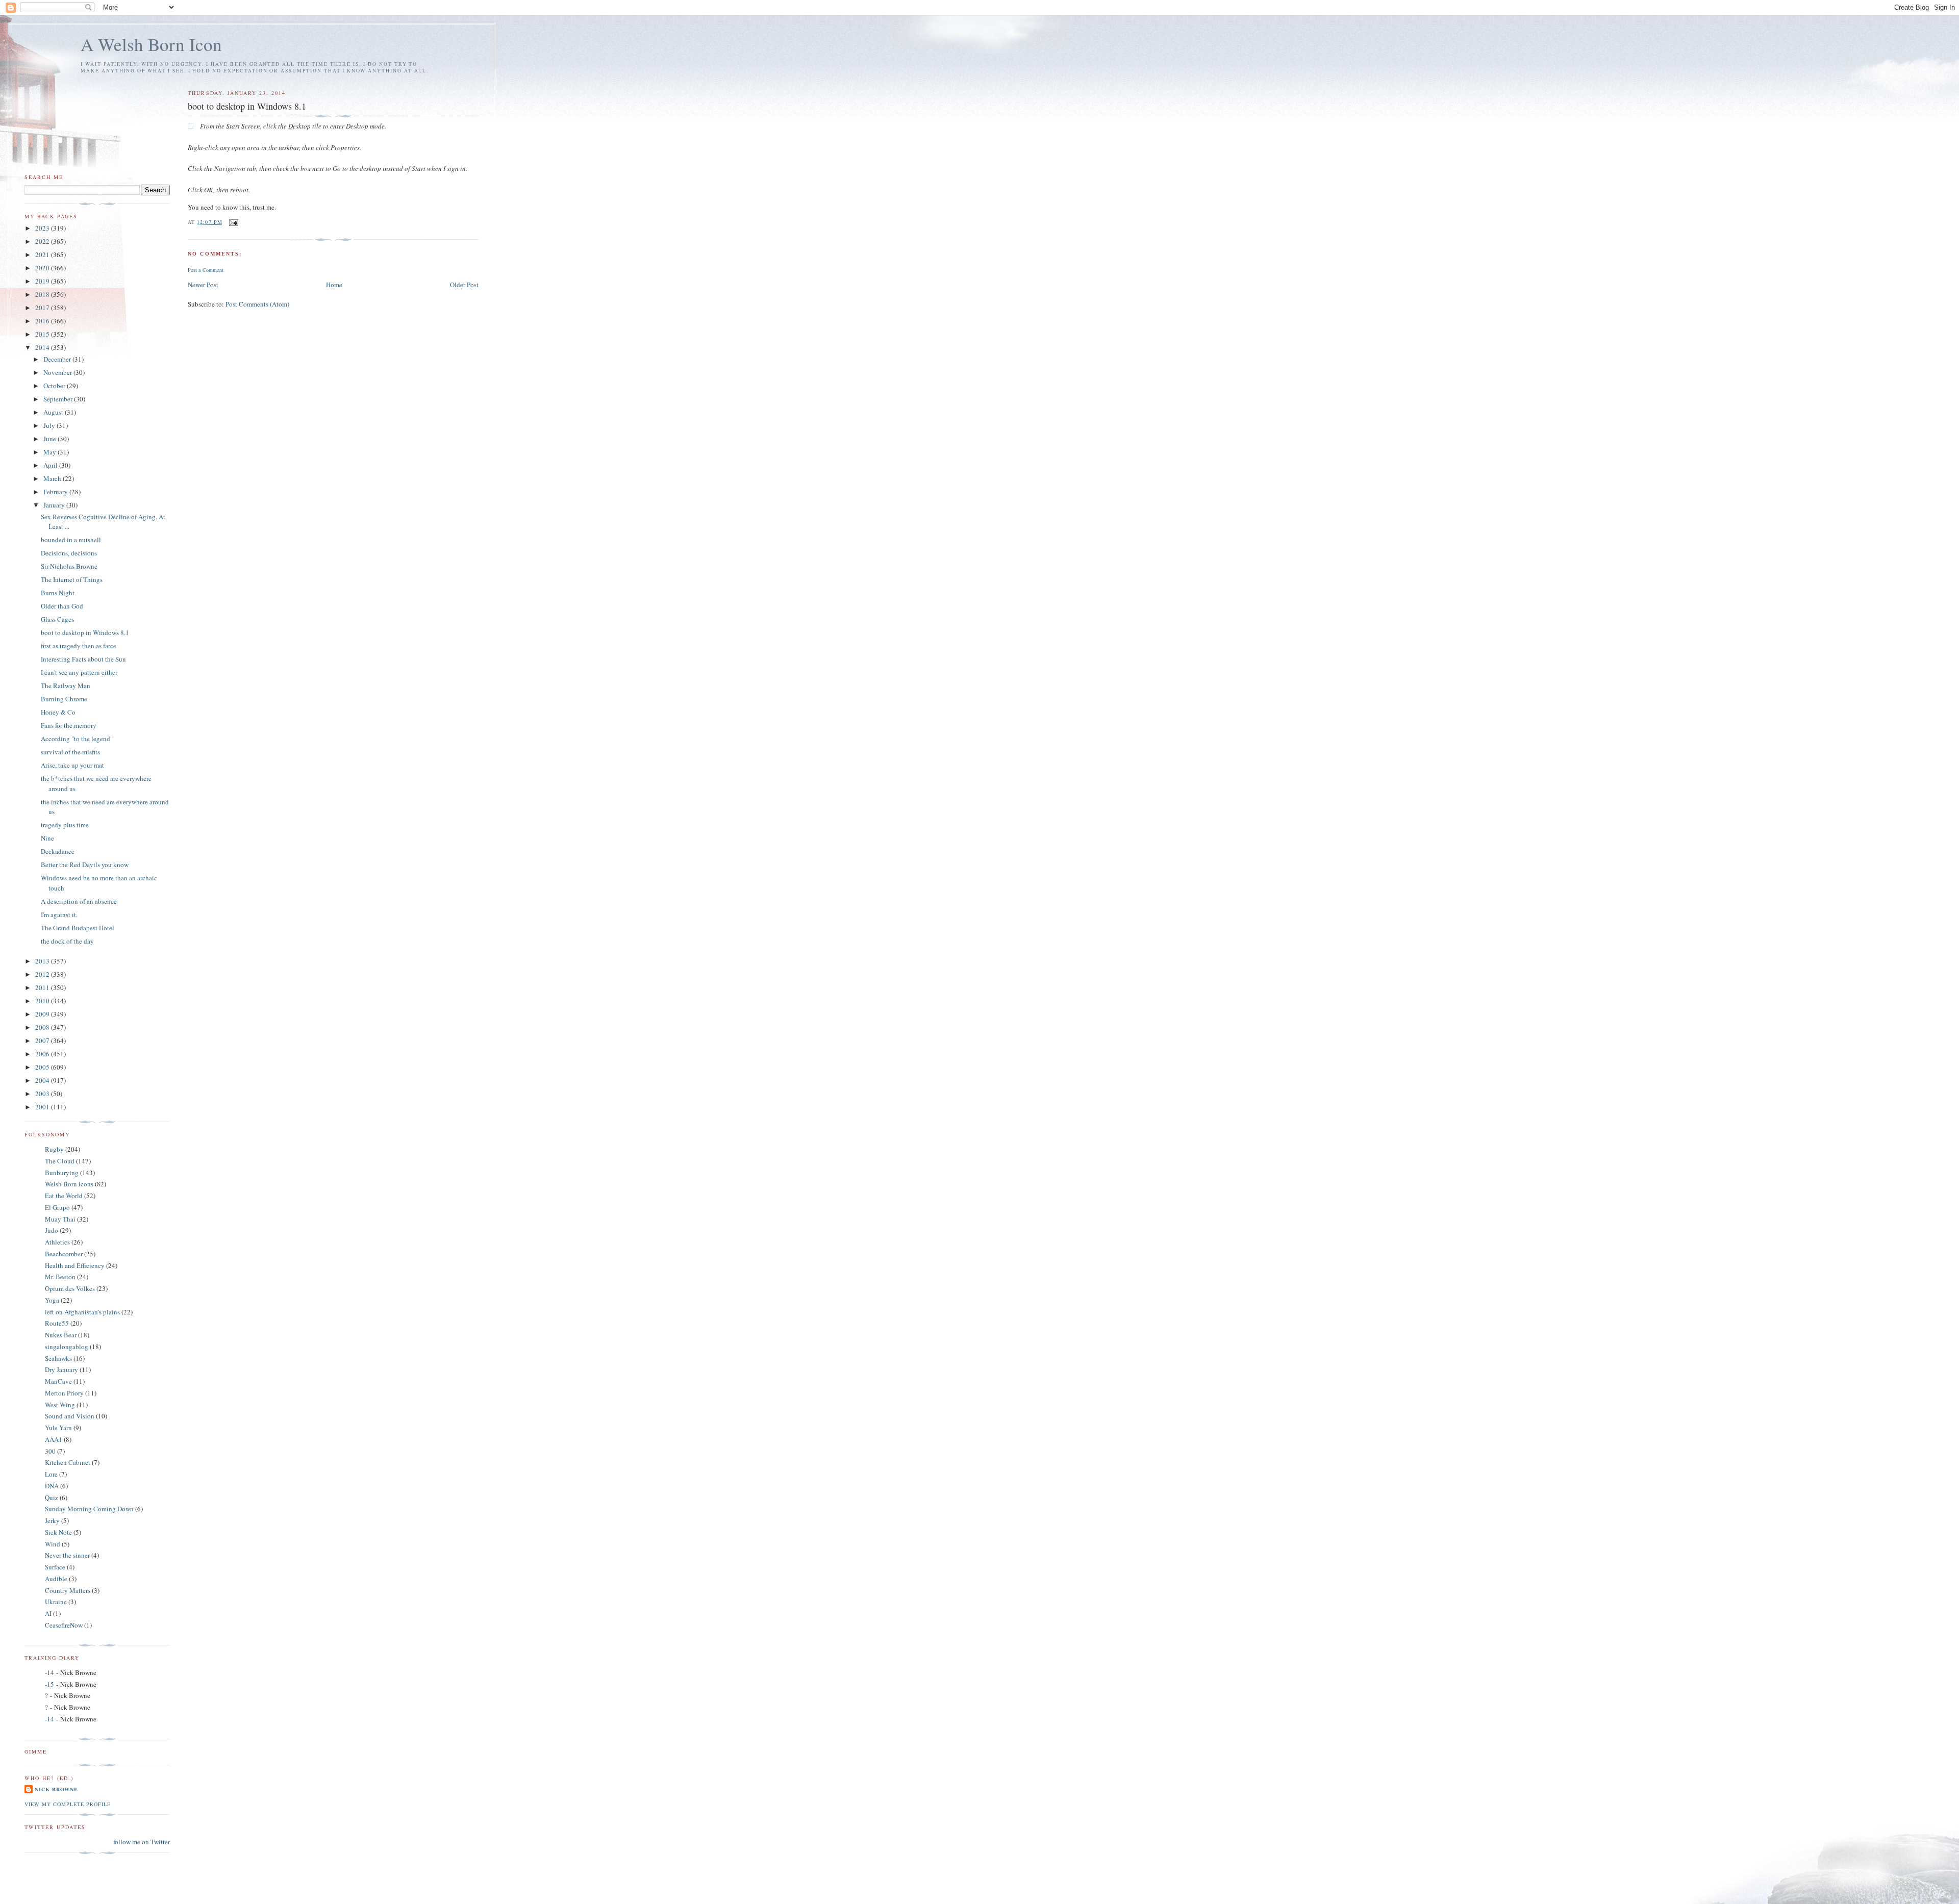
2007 (43, 1040)
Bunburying (62, 1173)
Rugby (54, 1149)
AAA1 (54, 1439)
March (53, 478)
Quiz (52, 1497)
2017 (43, 308)
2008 (43, 1027)
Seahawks (58, 1358)
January (55, 505)
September (59, 399)
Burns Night (58, 593)
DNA (52, 1486)
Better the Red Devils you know (85, 865)
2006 (43, 1054)
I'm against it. (59, 915)
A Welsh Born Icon (151, 44)
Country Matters (68, 1590)
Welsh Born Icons (69, 1184)
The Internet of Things (72, 579)
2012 (43, 974)
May (51, 452)
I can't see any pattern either (79, 672)
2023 (43, 228)
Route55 (57, 1323)
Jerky (52, 1520)
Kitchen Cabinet (68, 1462)
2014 (43, 347)
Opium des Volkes (70, 1288)
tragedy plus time (65, 825)
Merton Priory (64, 1393)
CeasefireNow (64, 1625)
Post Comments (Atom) (257, 304)
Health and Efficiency (75, 1265)
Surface (55, 1567)
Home (334, 285)
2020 (43, 268)
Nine (47, 838)
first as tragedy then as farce (79, 646)
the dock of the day (67, 941)
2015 (43, 334)
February (56, 492)
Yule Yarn (58, 1428)
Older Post (464, 285)
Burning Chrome (64, 699)
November (58, 372)
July (50, 425)
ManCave (58, 1381)
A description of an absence (79, 901)
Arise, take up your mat (72, 765)
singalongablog (67, 1347)
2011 (43, 987)
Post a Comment (206, 270)
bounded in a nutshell (71, 540)
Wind (53, 1544)
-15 (49, 1684)
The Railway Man (66, 686)
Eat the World (64, 1196)
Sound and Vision (70, 1416)
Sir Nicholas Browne (69, 566)
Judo (52, 1230)
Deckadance (58, 851)
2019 (43, 281)
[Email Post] (233, 222)
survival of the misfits (70, 752)
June (51, 439)
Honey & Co (58, 712)
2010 (43, 1001)
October (55, 386)
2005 (43, 1067)
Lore (51, 1474)
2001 (43, 1107)
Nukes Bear (61, 1335)
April (51, 465)
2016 (43, 321)
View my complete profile (68, 1804)
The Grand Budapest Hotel (78, 928)
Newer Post (203, 285)
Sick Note (58, 1532)
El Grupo (57, 1207)
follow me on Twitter (142, 1842)
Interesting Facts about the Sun (83, 659)
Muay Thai (60, 1219)
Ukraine (56, 1602)
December (58, 359)
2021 (43, 255)
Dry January (61, 1369)
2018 (43, 294)
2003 (43, 1094)
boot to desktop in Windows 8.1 (85, 632)
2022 (43, 241)
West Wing (60, 1405)
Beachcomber (64, 1254)
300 (50, 1451)
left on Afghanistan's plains (82, 1312)
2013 (43, 961)
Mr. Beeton (60, 1277)
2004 (43, 1080)
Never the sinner (67, 1555)
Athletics (57, 1242)
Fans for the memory (69, 725)
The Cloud (60, 1161)
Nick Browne (56, 1789)
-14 (49, 1672)
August (54, 412)
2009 (43, 1014)
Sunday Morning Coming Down (89, 1509)
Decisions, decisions (69, 553)
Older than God (62, 606)
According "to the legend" (77, 739)
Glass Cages (57, 619)
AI (48, 1613)
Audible (56, 1579)
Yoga (52, 1300)
